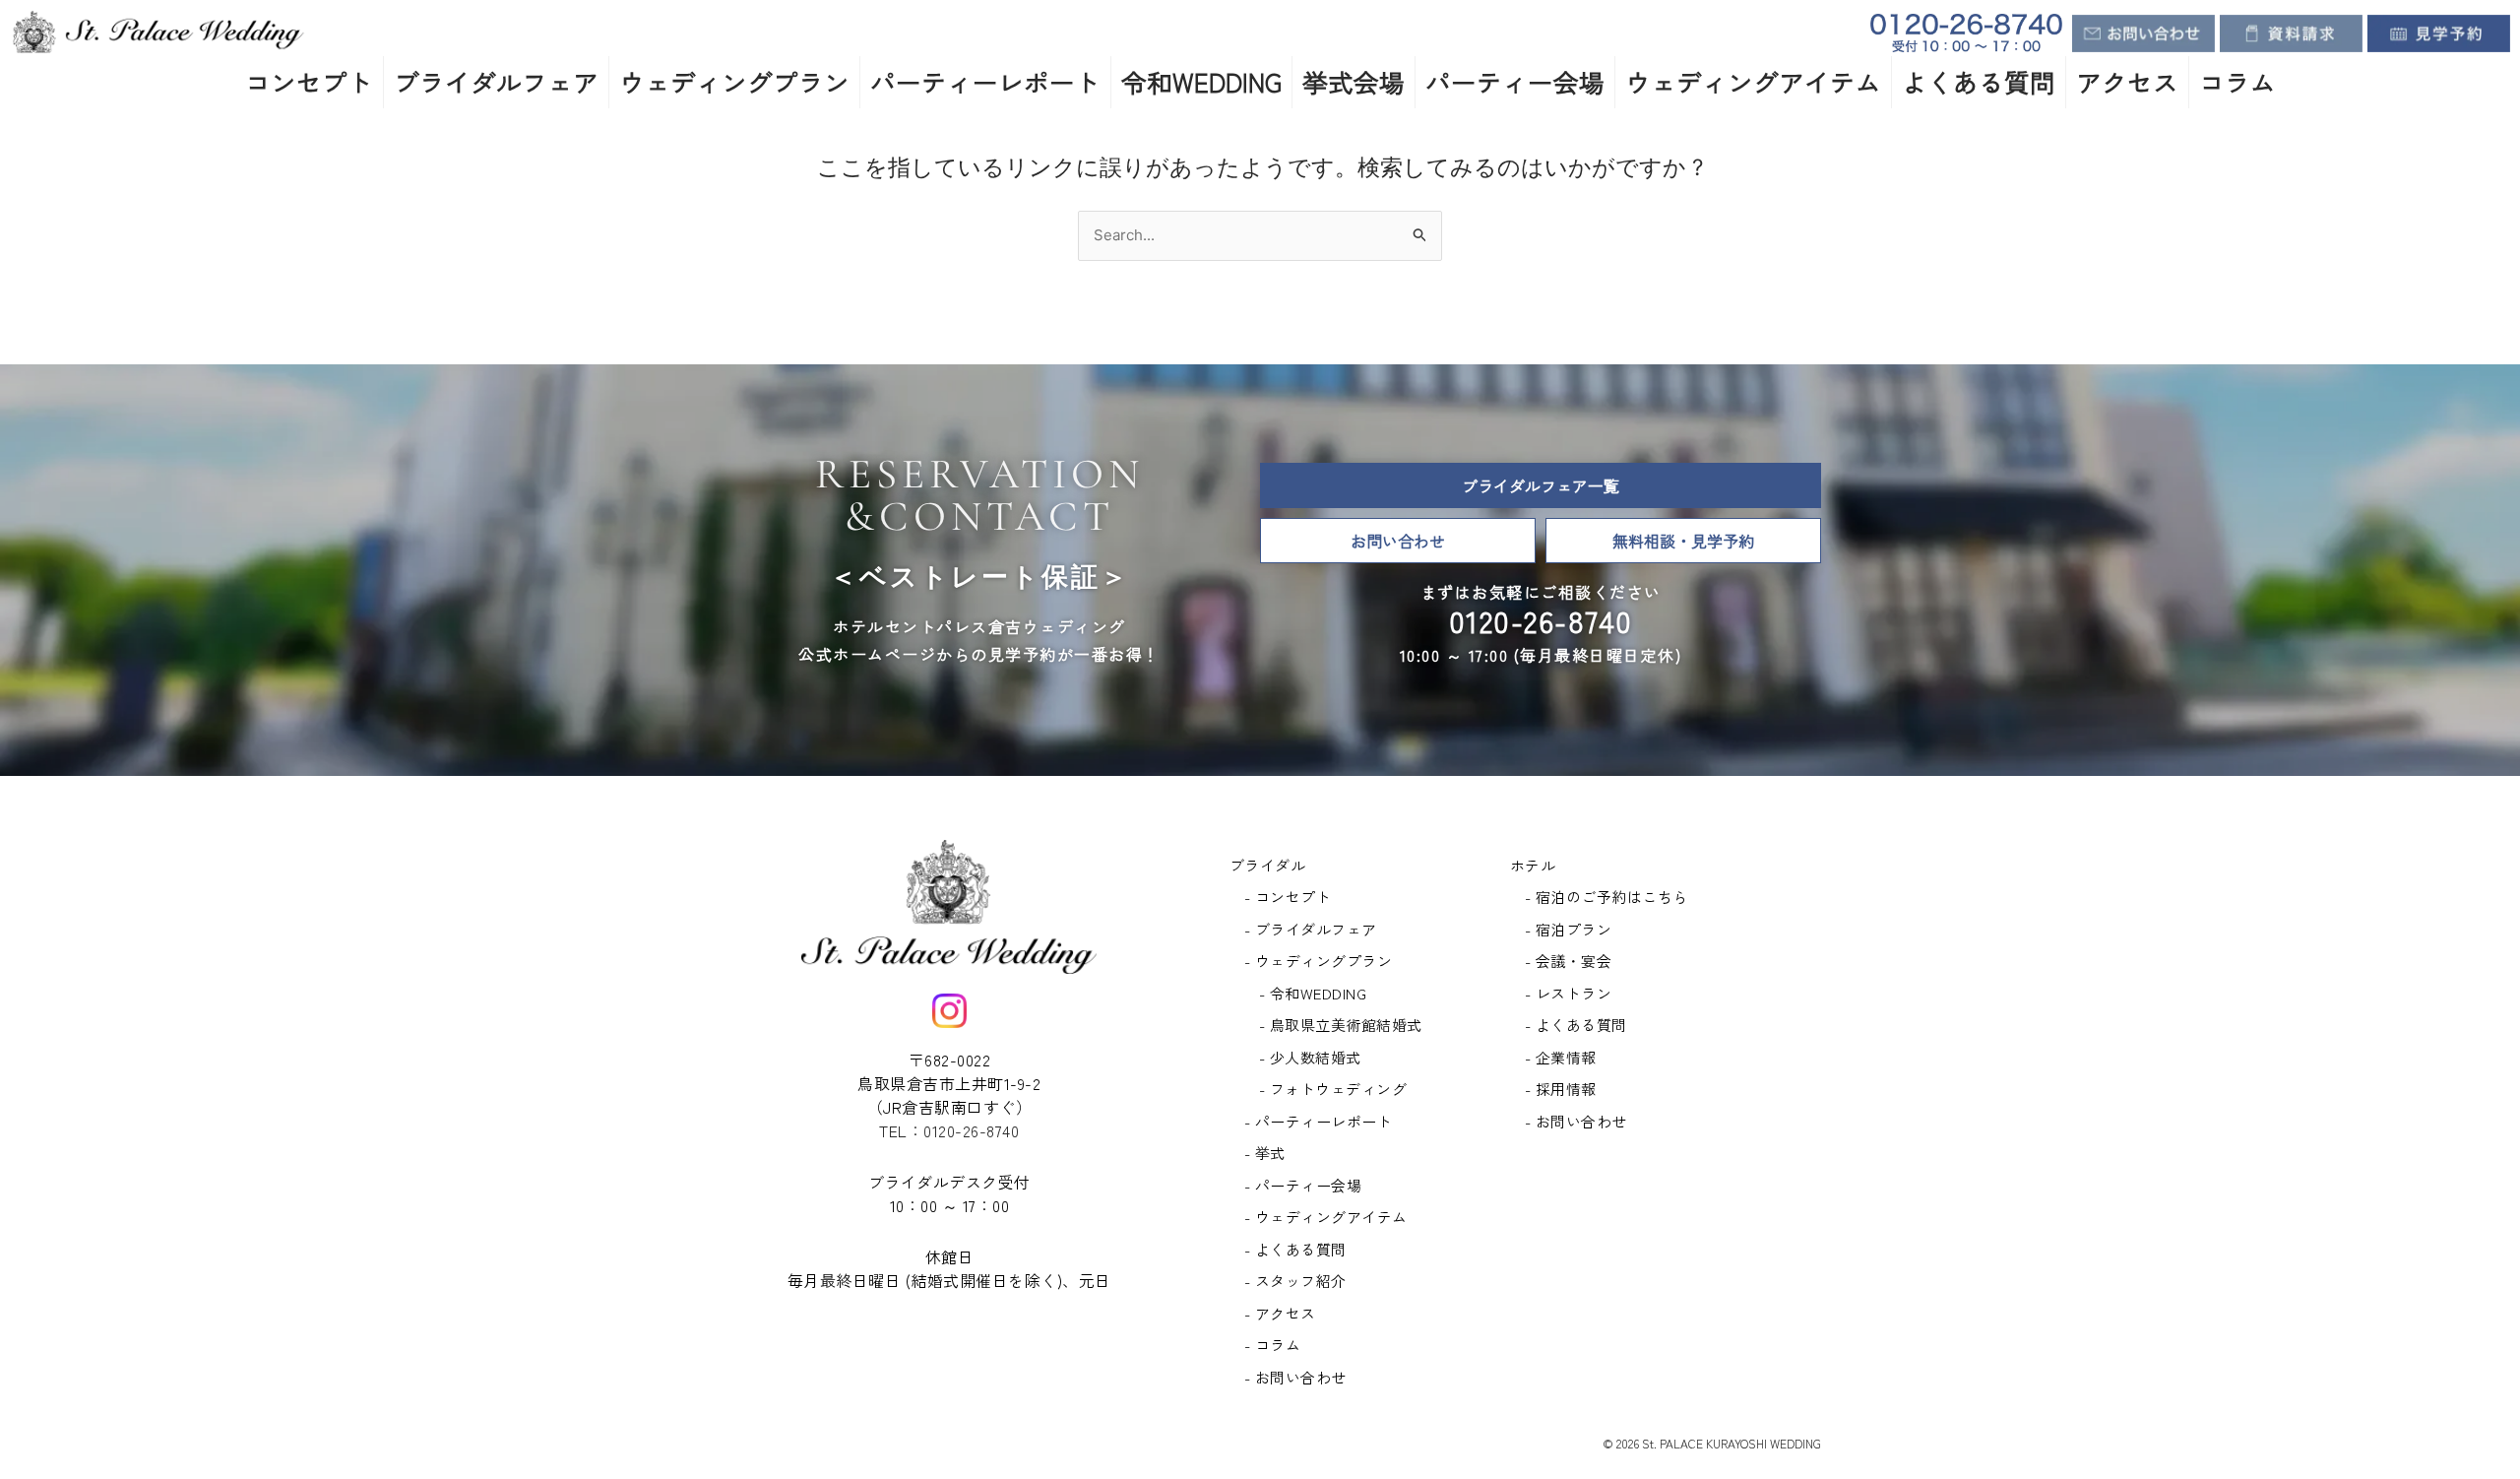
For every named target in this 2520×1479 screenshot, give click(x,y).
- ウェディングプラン (1319, 961)
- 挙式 (1265, 1153)
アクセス (2127, 81)
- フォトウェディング (1333, 1089)
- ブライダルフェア (1311, 929)
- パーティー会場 (1303, 1185)
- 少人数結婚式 (1310, 1057)
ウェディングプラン (734, 81)
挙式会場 (1354, 81)
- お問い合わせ (1295, 1377)
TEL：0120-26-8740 (949, 1130)
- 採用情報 (1561, 1089)
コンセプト (309, 81)
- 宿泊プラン (1569, 929)
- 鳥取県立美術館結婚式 (1341, 1025)
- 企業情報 (1561, 1057)
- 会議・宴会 (1569, 961)
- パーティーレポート (1319, 1121)
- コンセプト (1288, 897)
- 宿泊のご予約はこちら (1606, 897)
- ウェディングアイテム (1326, 1217)
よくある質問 (1979, 81)
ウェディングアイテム (1753, 81)
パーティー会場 (1515, 81)
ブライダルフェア (496, 81)
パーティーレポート (985, 81)
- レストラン (1569, 993)
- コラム (1273, 1345)
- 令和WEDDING (1313, 993)
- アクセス (1280, 1313)
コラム (2237, 81)
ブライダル (1268, 865)
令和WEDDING (1201, 81)
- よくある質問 (1295, 1249)
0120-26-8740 (1541, 620)
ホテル (1533, 865)
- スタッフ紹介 (1295, 1281)
